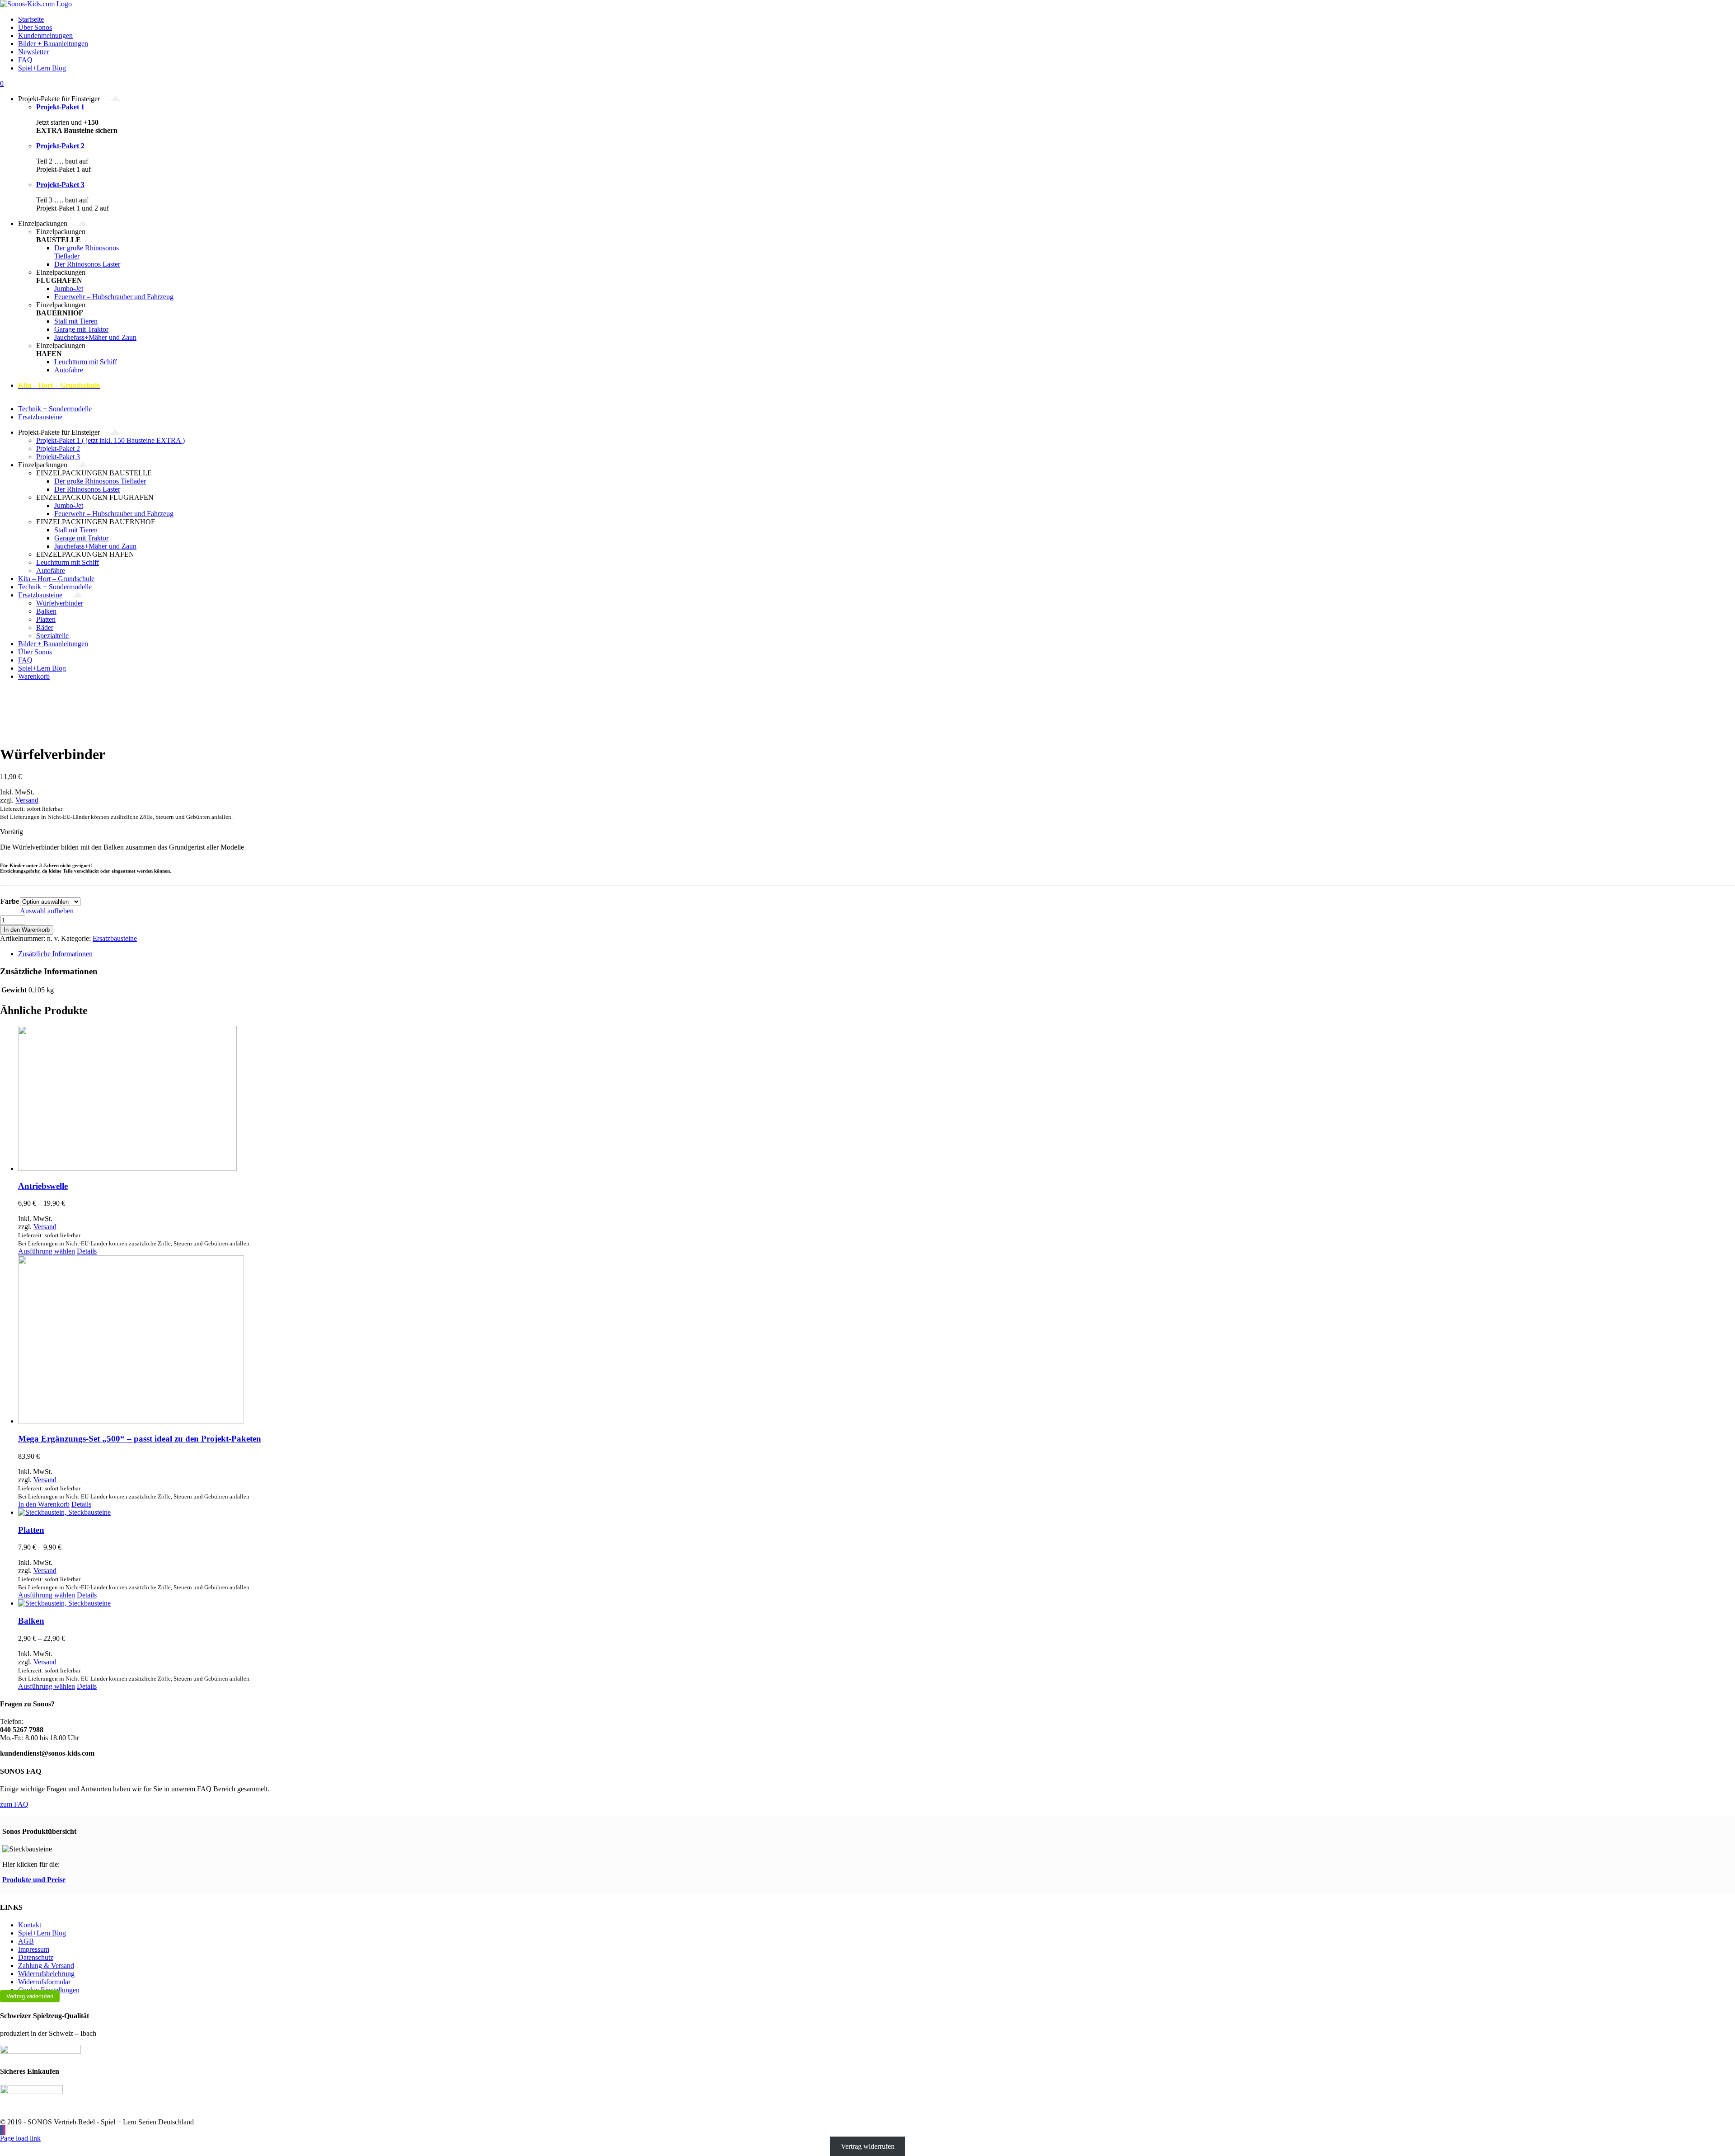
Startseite (31, 19)
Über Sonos (35, 27)
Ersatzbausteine (115, 938)
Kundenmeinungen (45, 35)
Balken (31, 1621)
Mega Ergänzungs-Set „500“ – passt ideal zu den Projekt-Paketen (140, 1439)
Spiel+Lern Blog (42, 68)
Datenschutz (36, 1957)
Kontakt (30, 1925)
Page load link (20, 2138)
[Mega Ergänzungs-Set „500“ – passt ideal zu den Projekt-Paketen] (877, 1340)
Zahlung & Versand (46, 1966)
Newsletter (33, 52)
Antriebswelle (43, 1186)
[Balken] (877, 1603)
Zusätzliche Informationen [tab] (55, 954)
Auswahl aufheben (47, 911)
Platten (31, 1530)
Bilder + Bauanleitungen (53, 44)
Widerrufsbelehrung (46, 1974)
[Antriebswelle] (877, 1099)
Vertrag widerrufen (30, 1996)
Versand (27, 800)
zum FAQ (14, 1804)
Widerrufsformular (44, 1982)
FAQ (25, 60)
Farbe (10, 901)
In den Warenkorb (27, 930)
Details (87, 1251)
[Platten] (877, 1512)
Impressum (34, 1949)
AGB (26, 1941)
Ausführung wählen (47, 1251)
